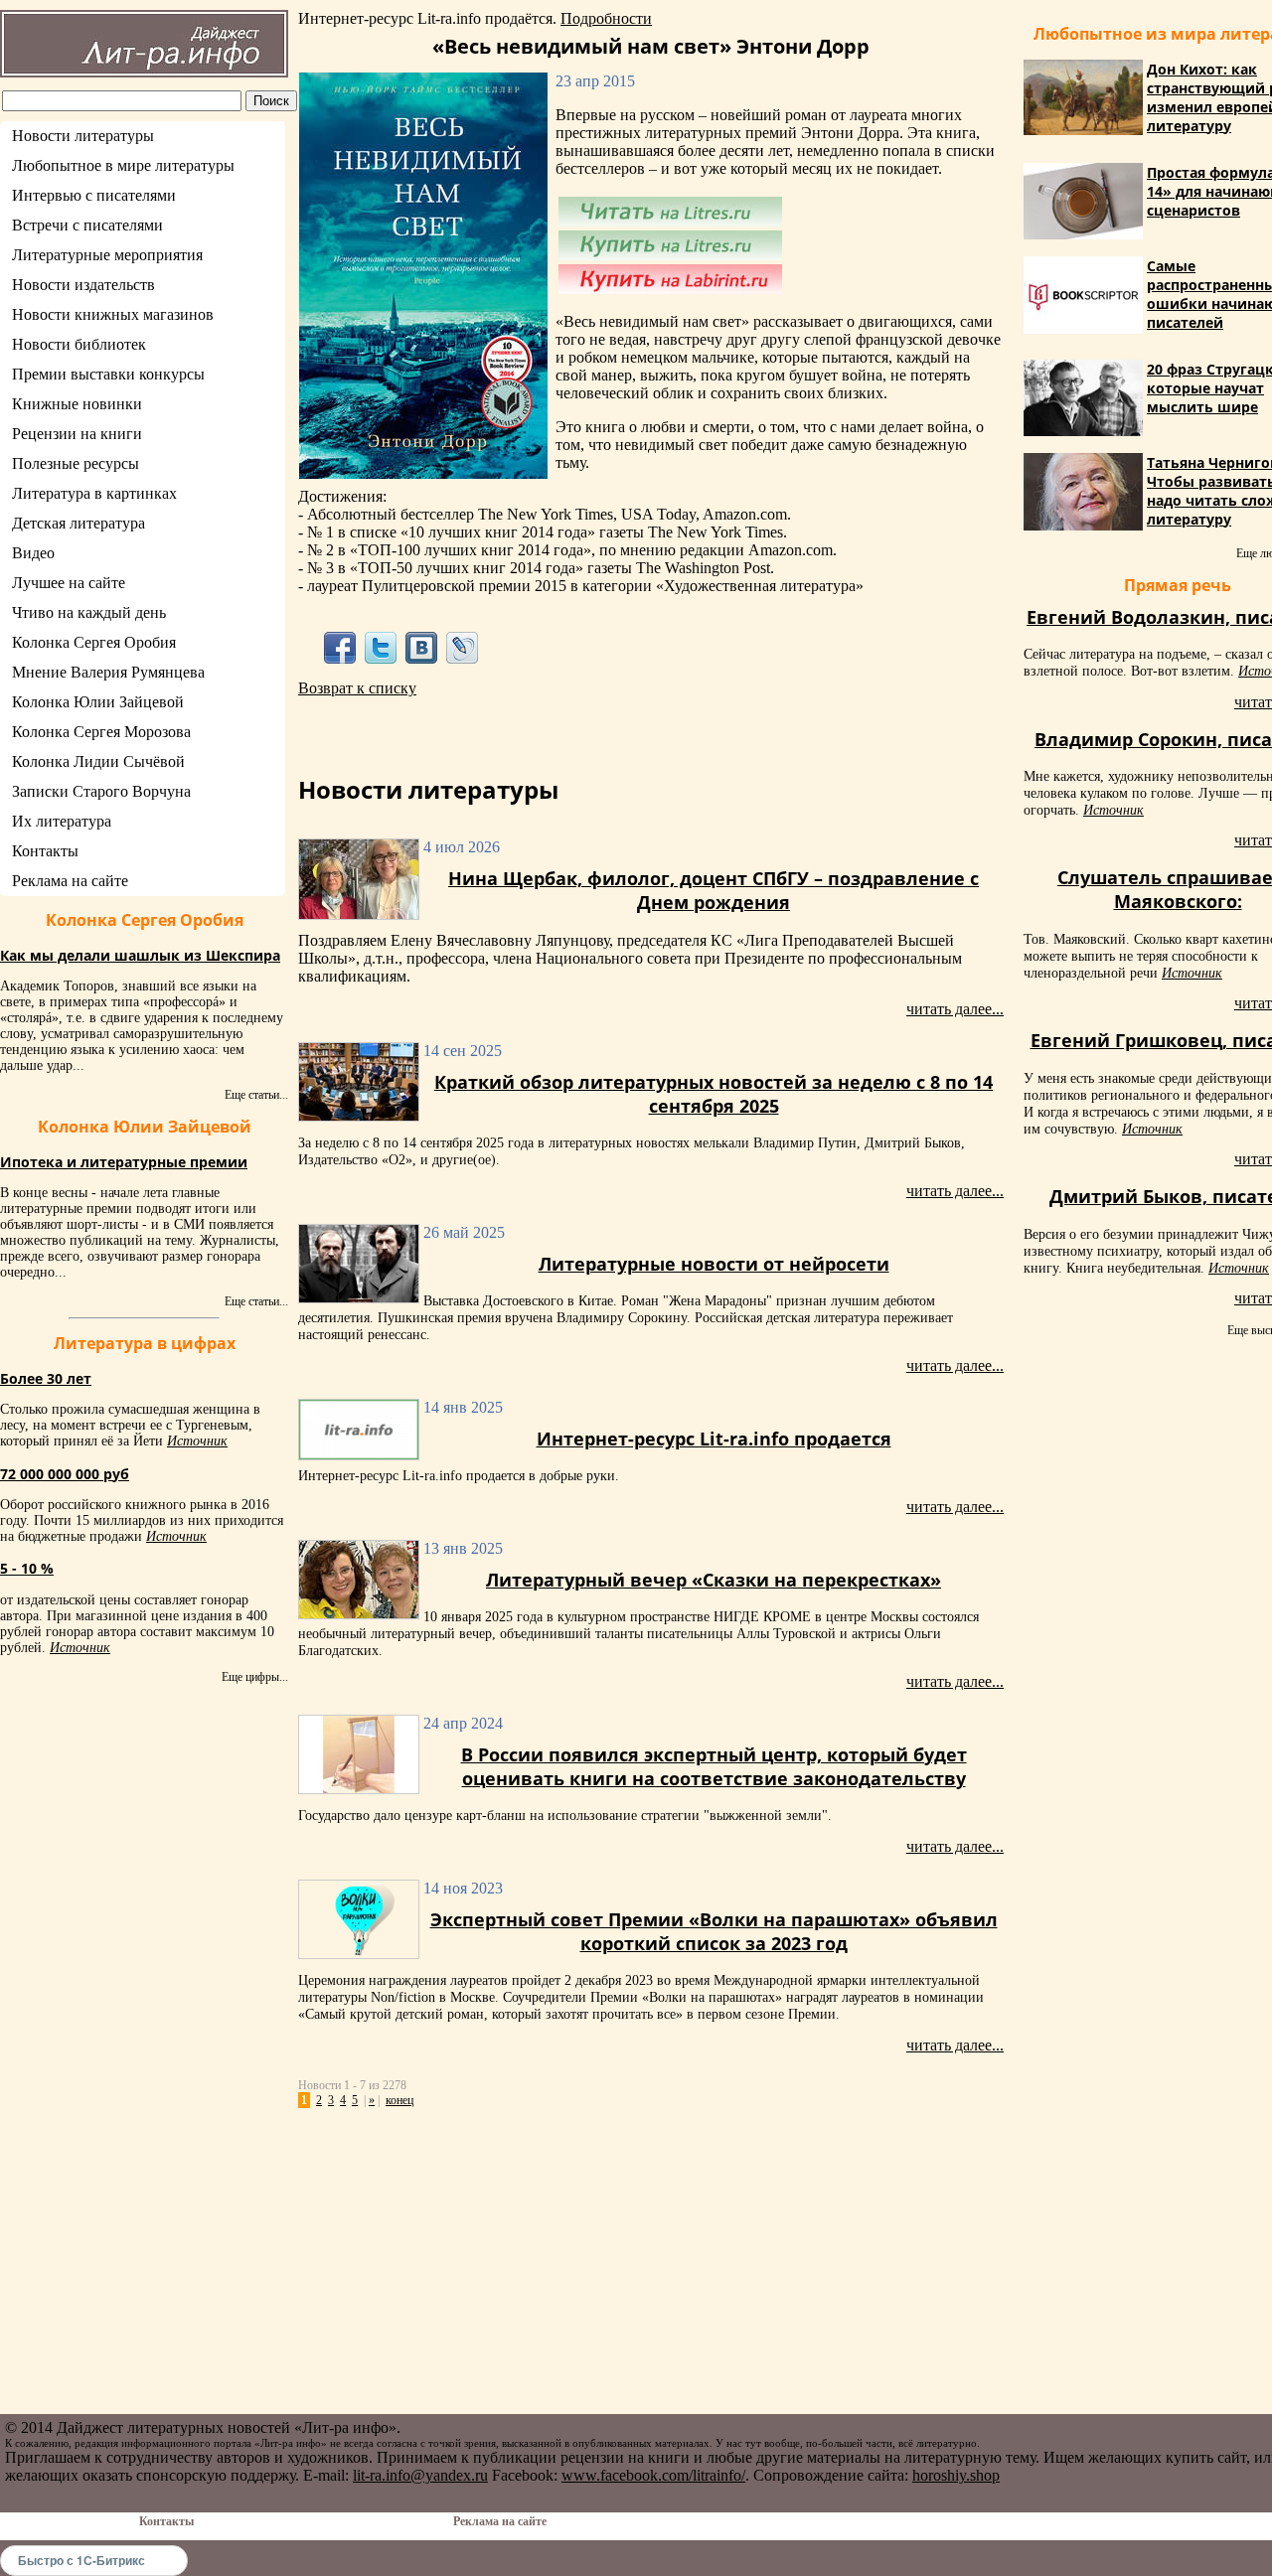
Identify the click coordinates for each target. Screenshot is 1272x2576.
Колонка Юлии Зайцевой (98, 702)
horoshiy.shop (956, 2475)
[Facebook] (339, 647)
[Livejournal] (463, 647)
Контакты (45, 851)
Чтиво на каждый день (89, 612)
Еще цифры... (255, 1677)
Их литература (62, 821)
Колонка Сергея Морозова (101, 732)
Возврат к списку (357, 688)
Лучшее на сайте (69, 583)
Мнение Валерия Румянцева (108, 672)
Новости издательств (83, 285)
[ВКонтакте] (422, 647)
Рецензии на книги (77, 434)
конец (399, 2100)
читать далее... (955, 1009)
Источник (197, 1441)
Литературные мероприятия (107, 255)
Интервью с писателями (94, 195)
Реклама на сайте (70, 881)
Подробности (606, 18)
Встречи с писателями (87, 225)
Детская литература (79, 523)
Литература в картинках (94, 493)
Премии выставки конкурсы (108, 374)
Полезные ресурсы (76, 463)
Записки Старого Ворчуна (101, 791)
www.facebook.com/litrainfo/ (653, 2475)
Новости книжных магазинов (113, 314)
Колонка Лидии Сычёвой (98, 761)
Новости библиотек (79, 344)
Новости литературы (83, 136)
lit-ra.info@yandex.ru (420, 2475)
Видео (33, 553)
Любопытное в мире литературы (123, 165)
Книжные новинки (77, 404)
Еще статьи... (256, 1095)
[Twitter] (380, 647)
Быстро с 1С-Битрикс (81, 2560)
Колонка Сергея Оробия (94, 642)
